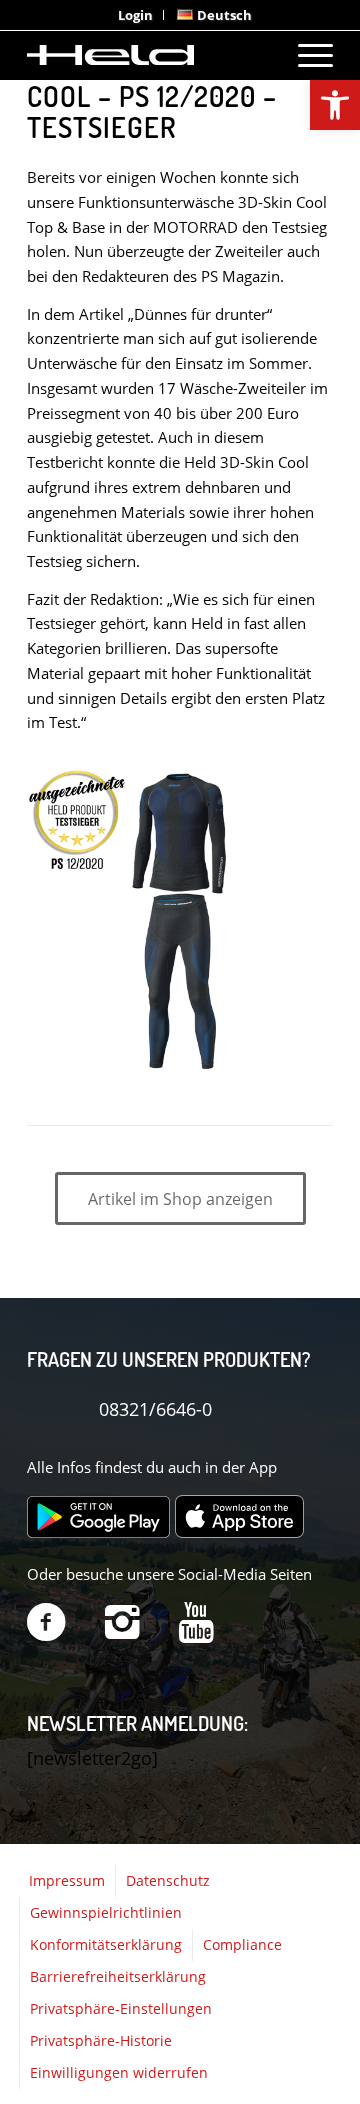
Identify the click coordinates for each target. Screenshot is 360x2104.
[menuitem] (136, 15)
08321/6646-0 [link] (155, 1409)
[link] (335, 105)
